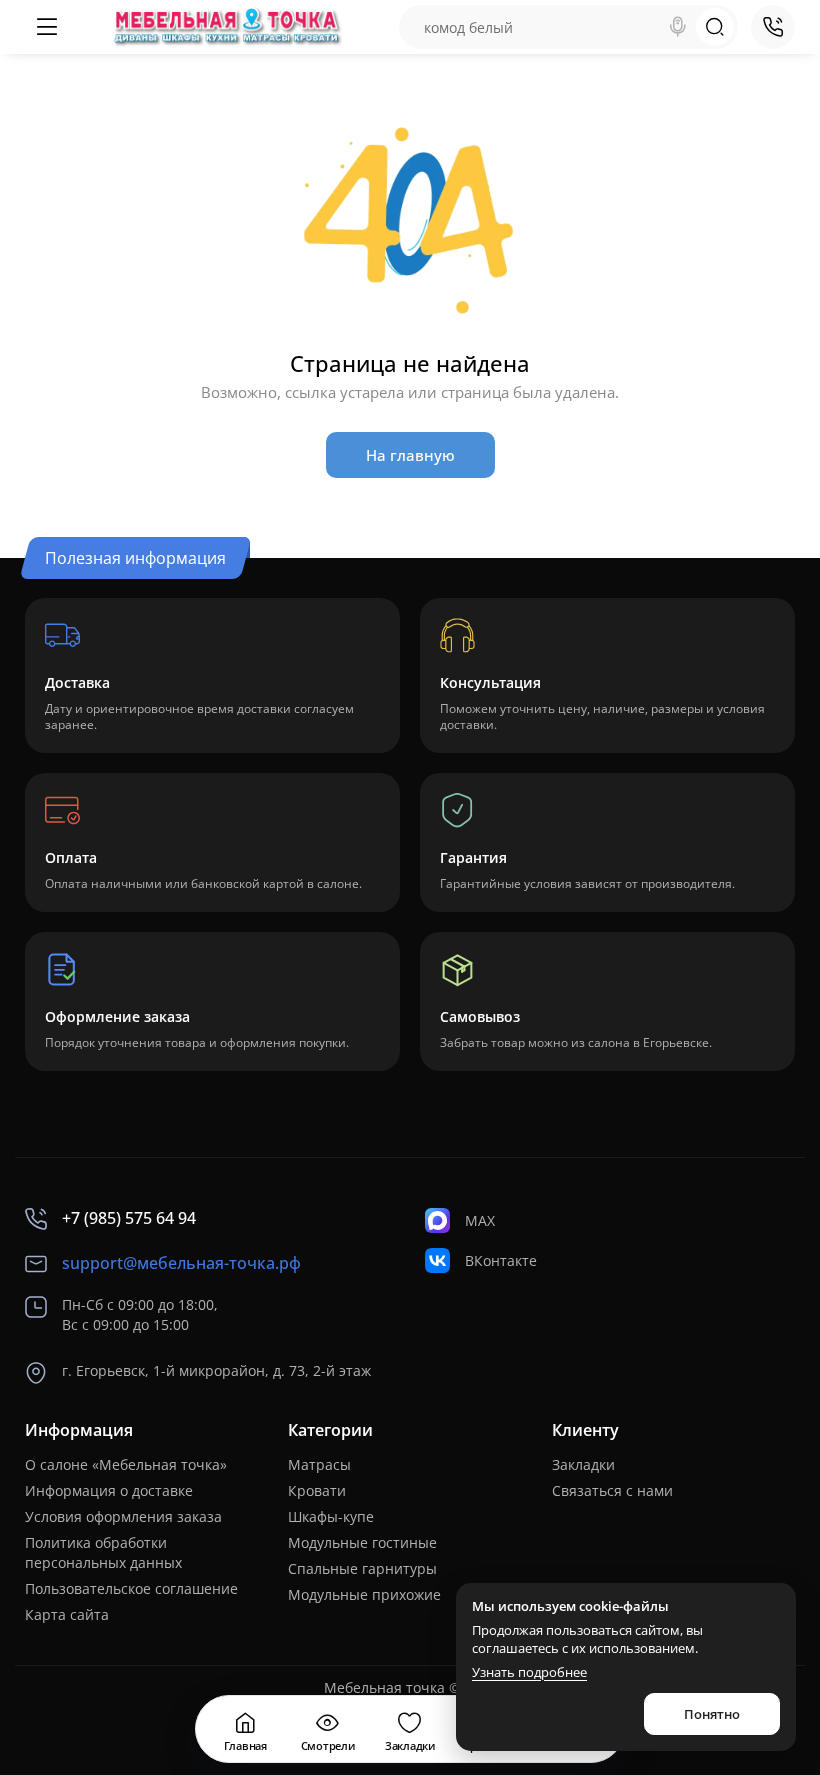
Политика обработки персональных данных (103, 1552)
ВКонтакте (501, 1260)
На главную (410, 455)
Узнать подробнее (529, 1672)
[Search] (678, 27)
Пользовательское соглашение (131, 1588)
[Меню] (47, 27)
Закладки (583, 1464)
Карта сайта (67, 1614)
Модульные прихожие (364, 1594)
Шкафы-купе (331, 1516)
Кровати (317, 1490)
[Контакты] (773, 27)
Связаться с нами (612, 1490)
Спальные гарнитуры (362, 1568)
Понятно (712, 1714)
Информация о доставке (109, 1490)
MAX (480, 1220)
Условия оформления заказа (123, 1516)
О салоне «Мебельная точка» (126, 1464)
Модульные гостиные (362, 1542)
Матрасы (319, 1464)
